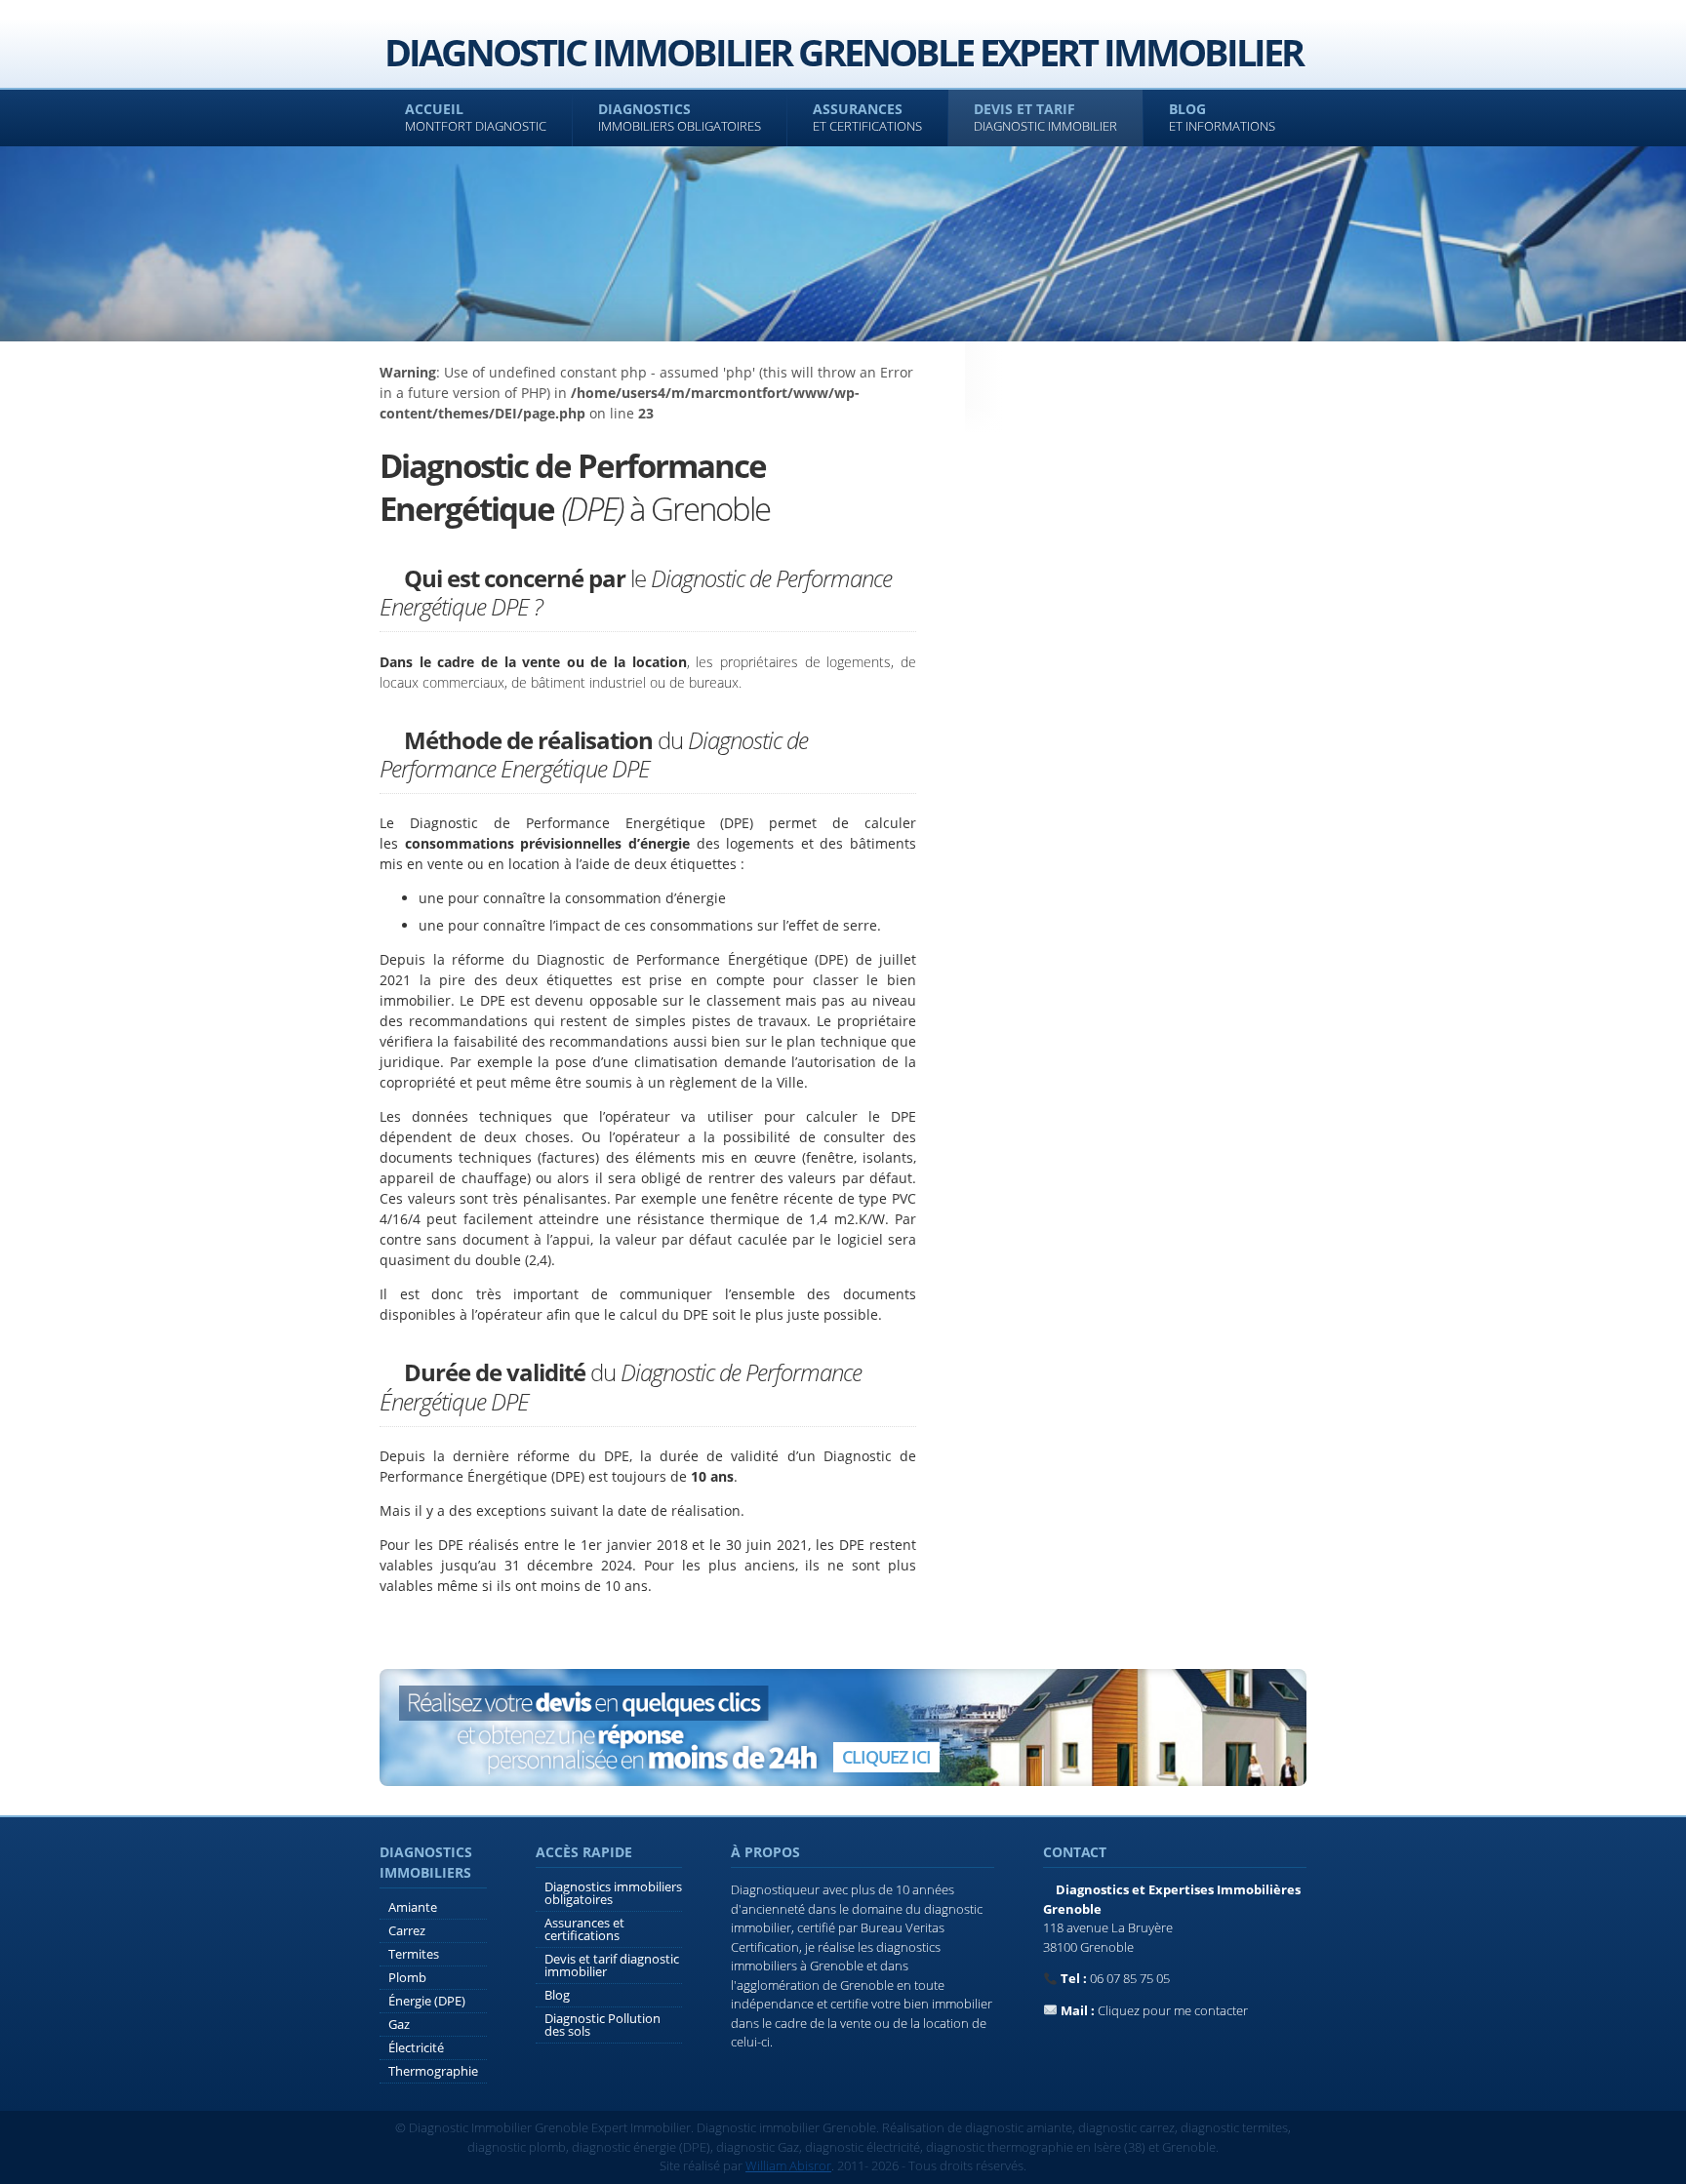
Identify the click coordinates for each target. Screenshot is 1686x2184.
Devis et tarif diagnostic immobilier (612, 1965)
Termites (414, 1954)
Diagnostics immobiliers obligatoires (613, 1893)
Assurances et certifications (584, 1929)
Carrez (407, 1930)
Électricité (416, 2047)
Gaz (399, 2024)
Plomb (407, 1977)
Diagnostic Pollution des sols (602, 2025)
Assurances (867, 117)
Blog (1222, 117)
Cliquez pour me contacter (1173, 2010)
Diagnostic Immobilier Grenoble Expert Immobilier (843, 52)
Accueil (476, 117)
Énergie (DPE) (427, 2001)
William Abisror (788, 2165)
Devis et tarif (1045, 117)
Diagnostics (680, 117)
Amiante (413, 1907)
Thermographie (433, 2071)
